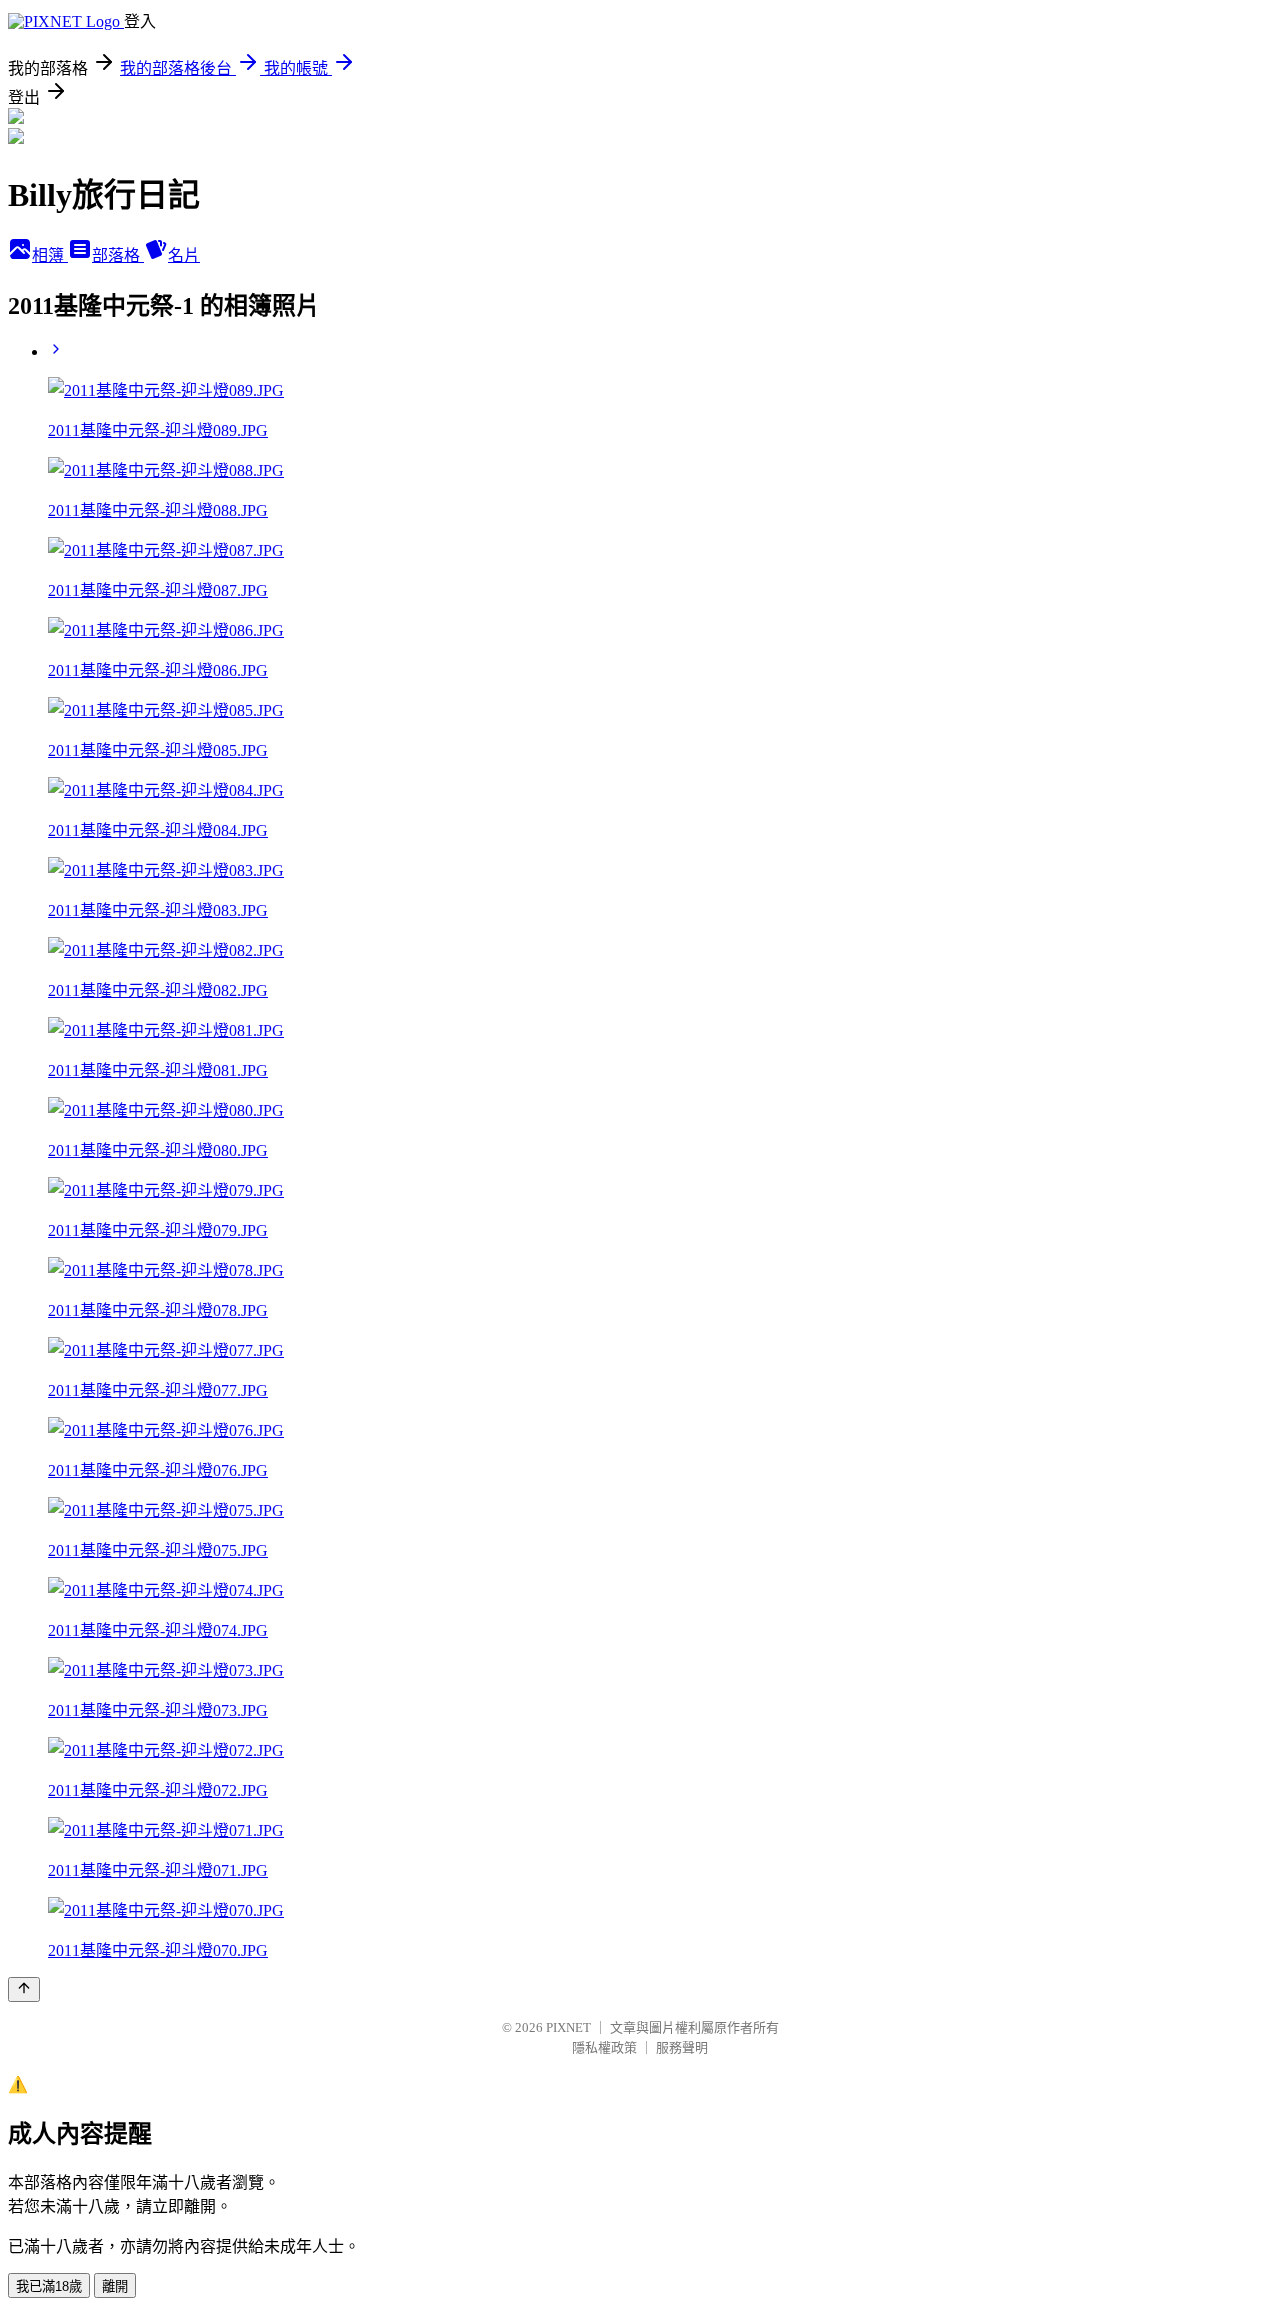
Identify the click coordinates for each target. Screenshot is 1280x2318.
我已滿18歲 (49, 2286)
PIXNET (568, 2027)
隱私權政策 (604, 2047)
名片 (184, 255)
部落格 (118, 255)
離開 (115, 2286)
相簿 (50, 255)
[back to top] (24, 1989)
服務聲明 (682, 2047)
